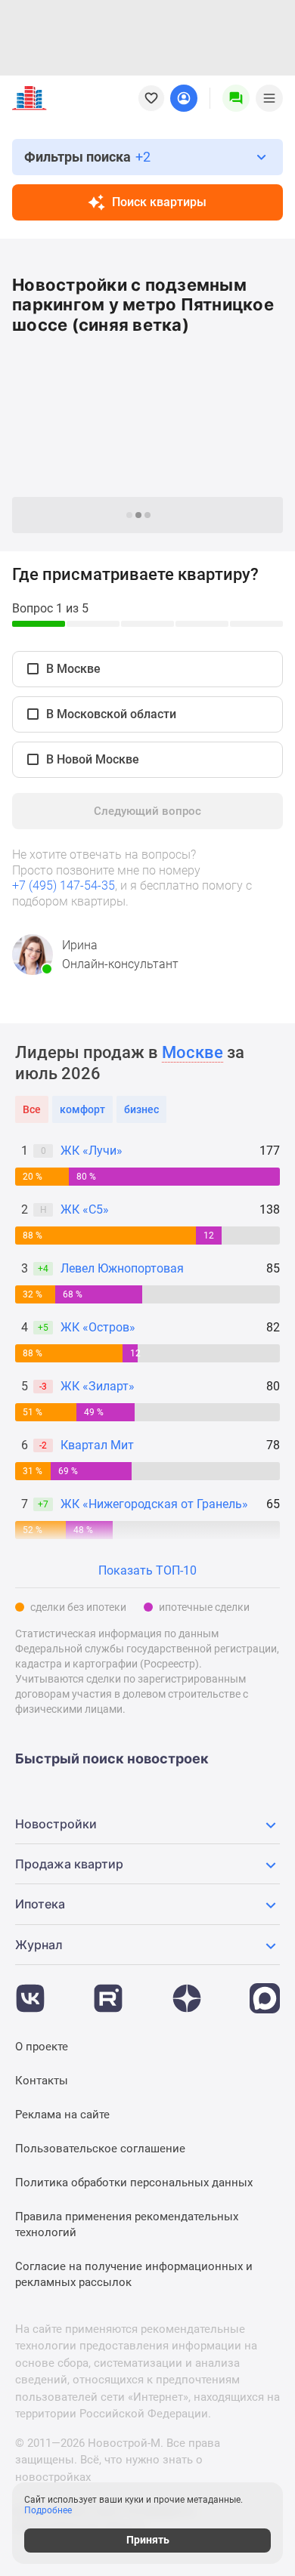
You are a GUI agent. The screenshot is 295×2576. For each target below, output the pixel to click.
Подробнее (48, 2510)
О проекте (42, 2047)
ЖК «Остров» (98, 1327)
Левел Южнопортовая (122, 1268)
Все (32, 1109)
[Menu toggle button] (269, 98)
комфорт (82, 1109)
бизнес (141, 1109)
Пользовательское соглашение (100, 2149)
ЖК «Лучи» (92, 1151)
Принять (148, 2540)
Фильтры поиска (87, 157)
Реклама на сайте (62, 2115)
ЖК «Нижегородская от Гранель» (154, 1504)
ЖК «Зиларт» (98, 1386)
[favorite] (151, 98)
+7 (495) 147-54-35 (64, 885)
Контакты (42, 2081)
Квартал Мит (97, 1445)
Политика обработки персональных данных (134, 2183)
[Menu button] (236, 98)
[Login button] (184, 98)
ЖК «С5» (85, 1209)
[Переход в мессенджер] (265, 1991)
